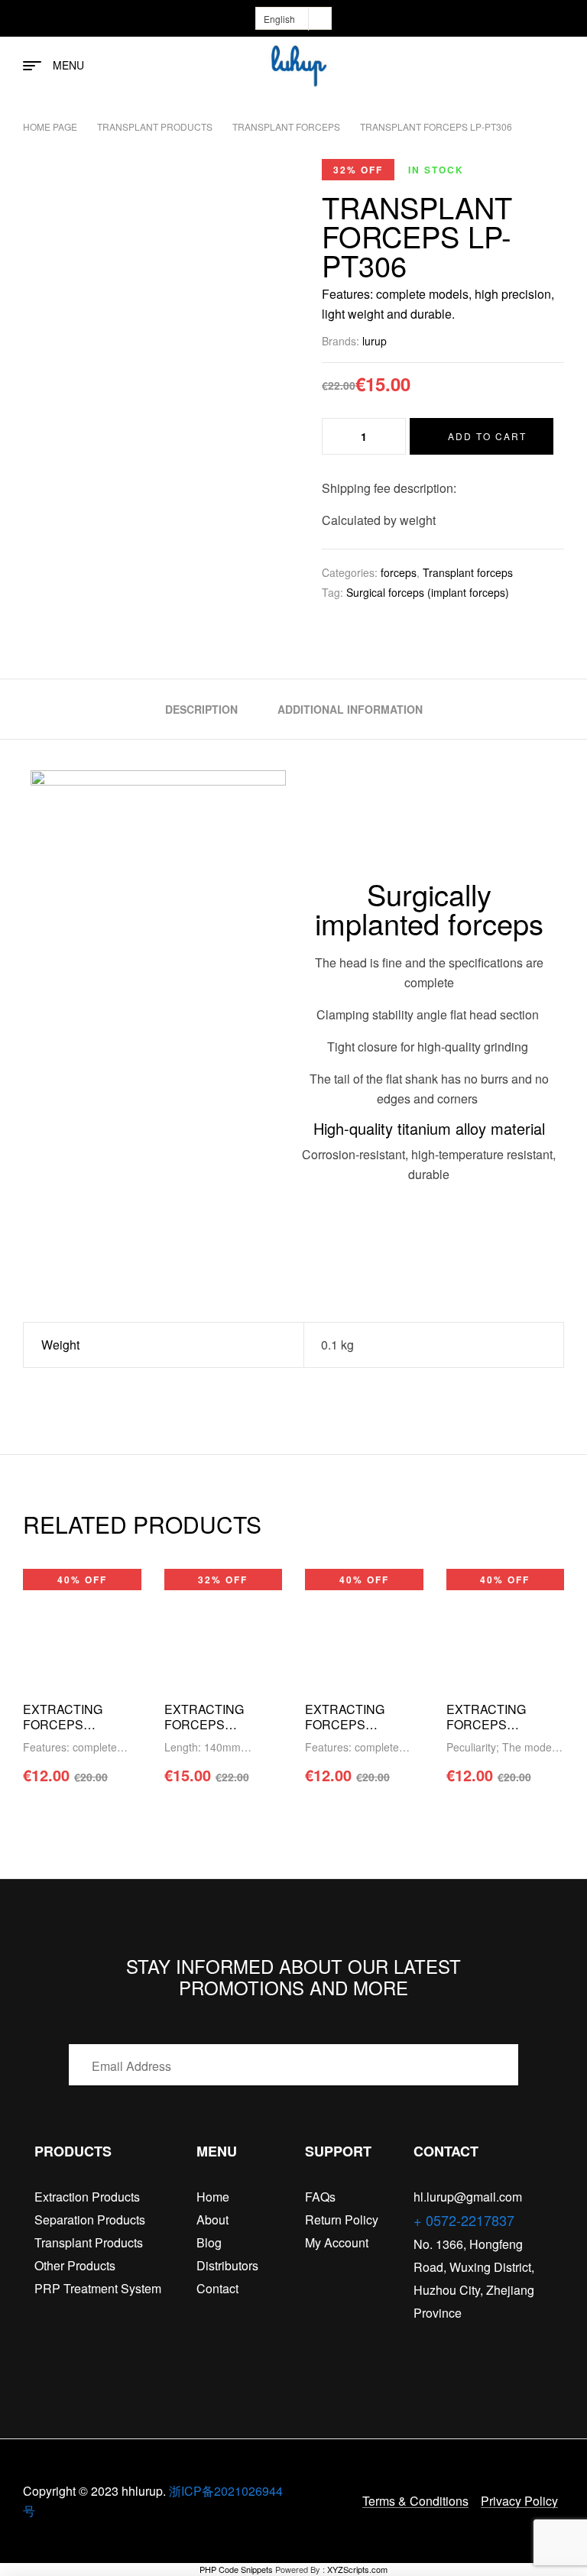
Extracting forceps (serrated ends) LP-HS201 (503, 1732)
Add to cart (487, 436)
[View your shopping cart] (557, 66)
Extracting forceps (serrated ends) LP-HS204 (362, 1732)
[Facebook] (420, 2344)
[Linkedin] (508, 2344)
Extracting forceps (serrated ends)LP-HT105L (215, 1732)
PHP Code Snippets (236, 2569)
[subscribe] (514, 2065)
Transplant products (155, 126)
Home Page (50, 126)
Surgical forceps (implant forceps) (428, 592)
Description (201, 709)
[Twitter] (449, 2344)
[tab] (201, 709)
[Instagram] (478, 2344)
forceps (399, 572)
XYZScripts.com (357, 2569)
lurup (375, 341)
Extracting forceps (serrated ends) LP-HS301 (79, 1732)
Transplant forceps (286, 126)
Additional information (350, 709)
